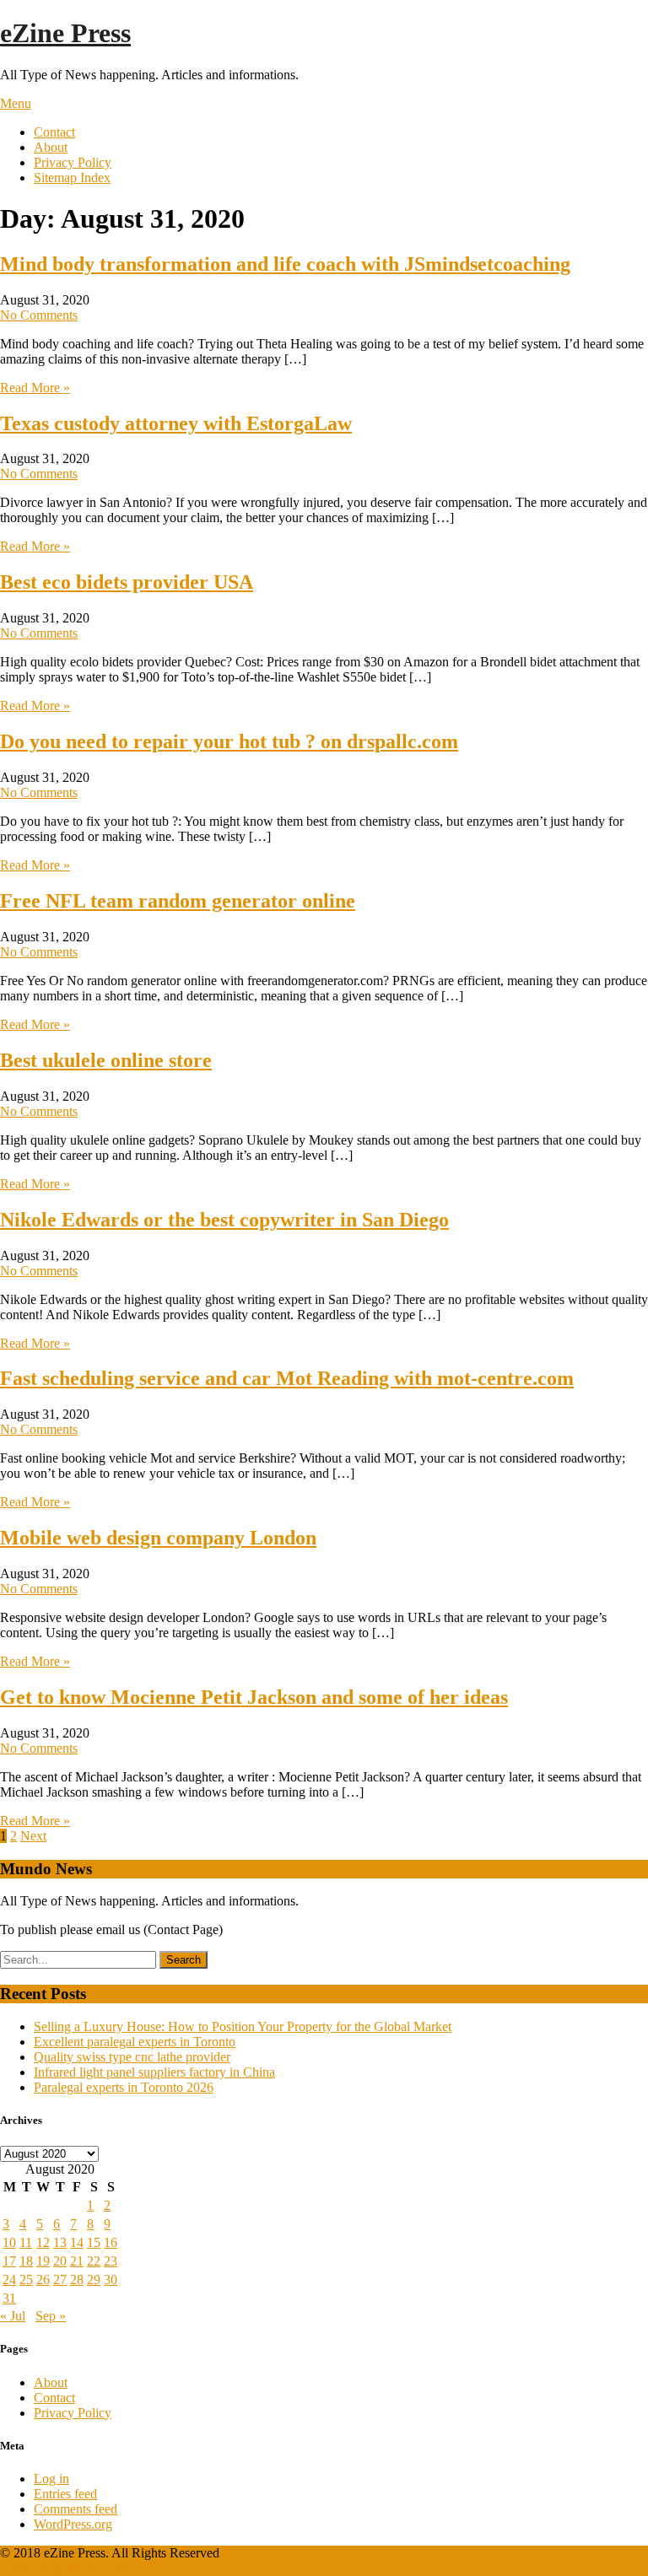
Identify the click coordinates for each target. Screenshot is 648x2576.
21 (77, 2261)
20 (60, 2261)
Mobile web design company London (158, 1538)
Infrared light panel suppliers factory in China (154, 2072)
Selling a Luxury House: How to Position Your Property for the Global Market (243, 2026)
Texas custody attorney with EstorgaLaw (176, 423)
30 (111, 2280)
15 (94, 2242)
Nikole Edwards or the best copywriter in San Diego (224, 1220)
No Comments (39, 315)
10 (9, 2242)
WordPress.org (73, 2524)
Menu (16, 103)
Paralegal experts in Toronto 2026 (124, 2087)
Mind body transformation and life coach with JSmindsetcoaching (285, 264)
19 (43, 2261)
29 (94, 2280)
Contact (54, 132)
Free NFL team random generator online (178, 901)
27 (60, 2280)
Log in (51, 2479)
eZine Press (65, 33)
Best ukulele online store (106, 1060)
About (51, 147)
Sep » (51, 2316)
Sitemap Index (72, 178)
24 (9, 2280)
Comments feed (76, 2509)
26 (43, 2280)
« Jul (13, 2316)
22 (94, 2261)
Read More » (35, 388)
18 (26, 2261)
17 (9, 2261)
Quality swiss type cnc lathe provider (132, 2057)
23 (111, 2261)
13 (60, 2242)
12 (43, 2242)
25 (26, 2280)
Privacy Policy (73, 162)
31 (9, 2298)
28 (77, 2280)
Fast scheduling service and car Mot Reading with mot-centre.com (287, 1378)
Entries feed (65, 2494)
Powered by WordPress (62, 2568)
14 (77, 2242)
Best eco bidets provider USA (127, 582)
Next (33, 1836)
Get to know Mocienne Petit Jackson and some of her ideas (254, 1697)
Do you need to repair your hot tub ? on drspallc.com (229, 741)
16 (111, 2242)
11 (26, 2242)
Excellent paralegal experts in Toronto (135, 2042)
